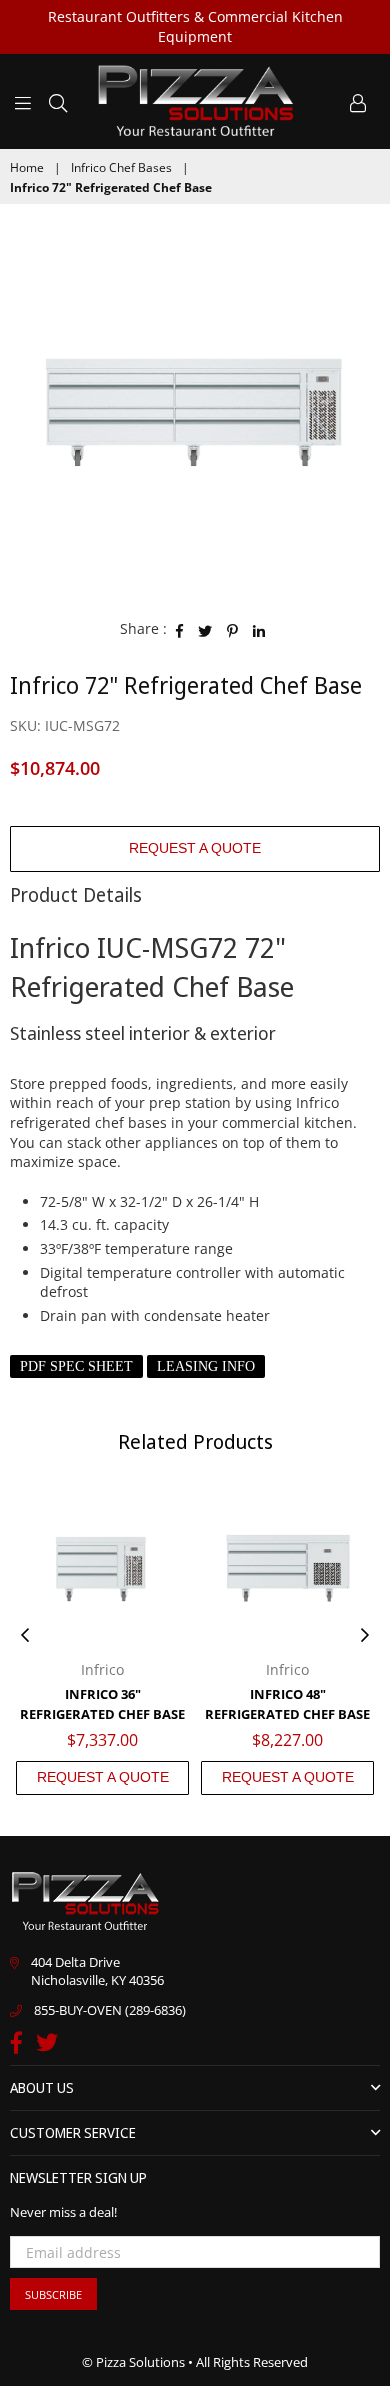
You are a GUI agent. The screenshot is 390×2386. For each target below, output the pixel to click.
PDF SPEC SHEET (76, 1366)
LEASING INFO (206, 1366)
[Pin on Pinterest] (233, 629)
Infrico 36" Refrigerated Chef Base (102, 1704)
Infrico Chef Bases (121, 168)
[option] (195, 409)
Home (27, 168)
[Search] (58, 101)
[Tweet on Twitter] (205, 629)
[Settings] (358, 101)
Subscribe (53, 2294)
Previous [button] (25, 1636)
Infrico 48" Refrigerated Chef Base (287, 1704)
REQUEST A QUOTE (195, 848)
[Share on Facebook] (180, 629)
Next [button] (365, 1636)
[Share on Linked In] (259, 629)
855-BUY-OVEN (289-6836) (110, 2010)
